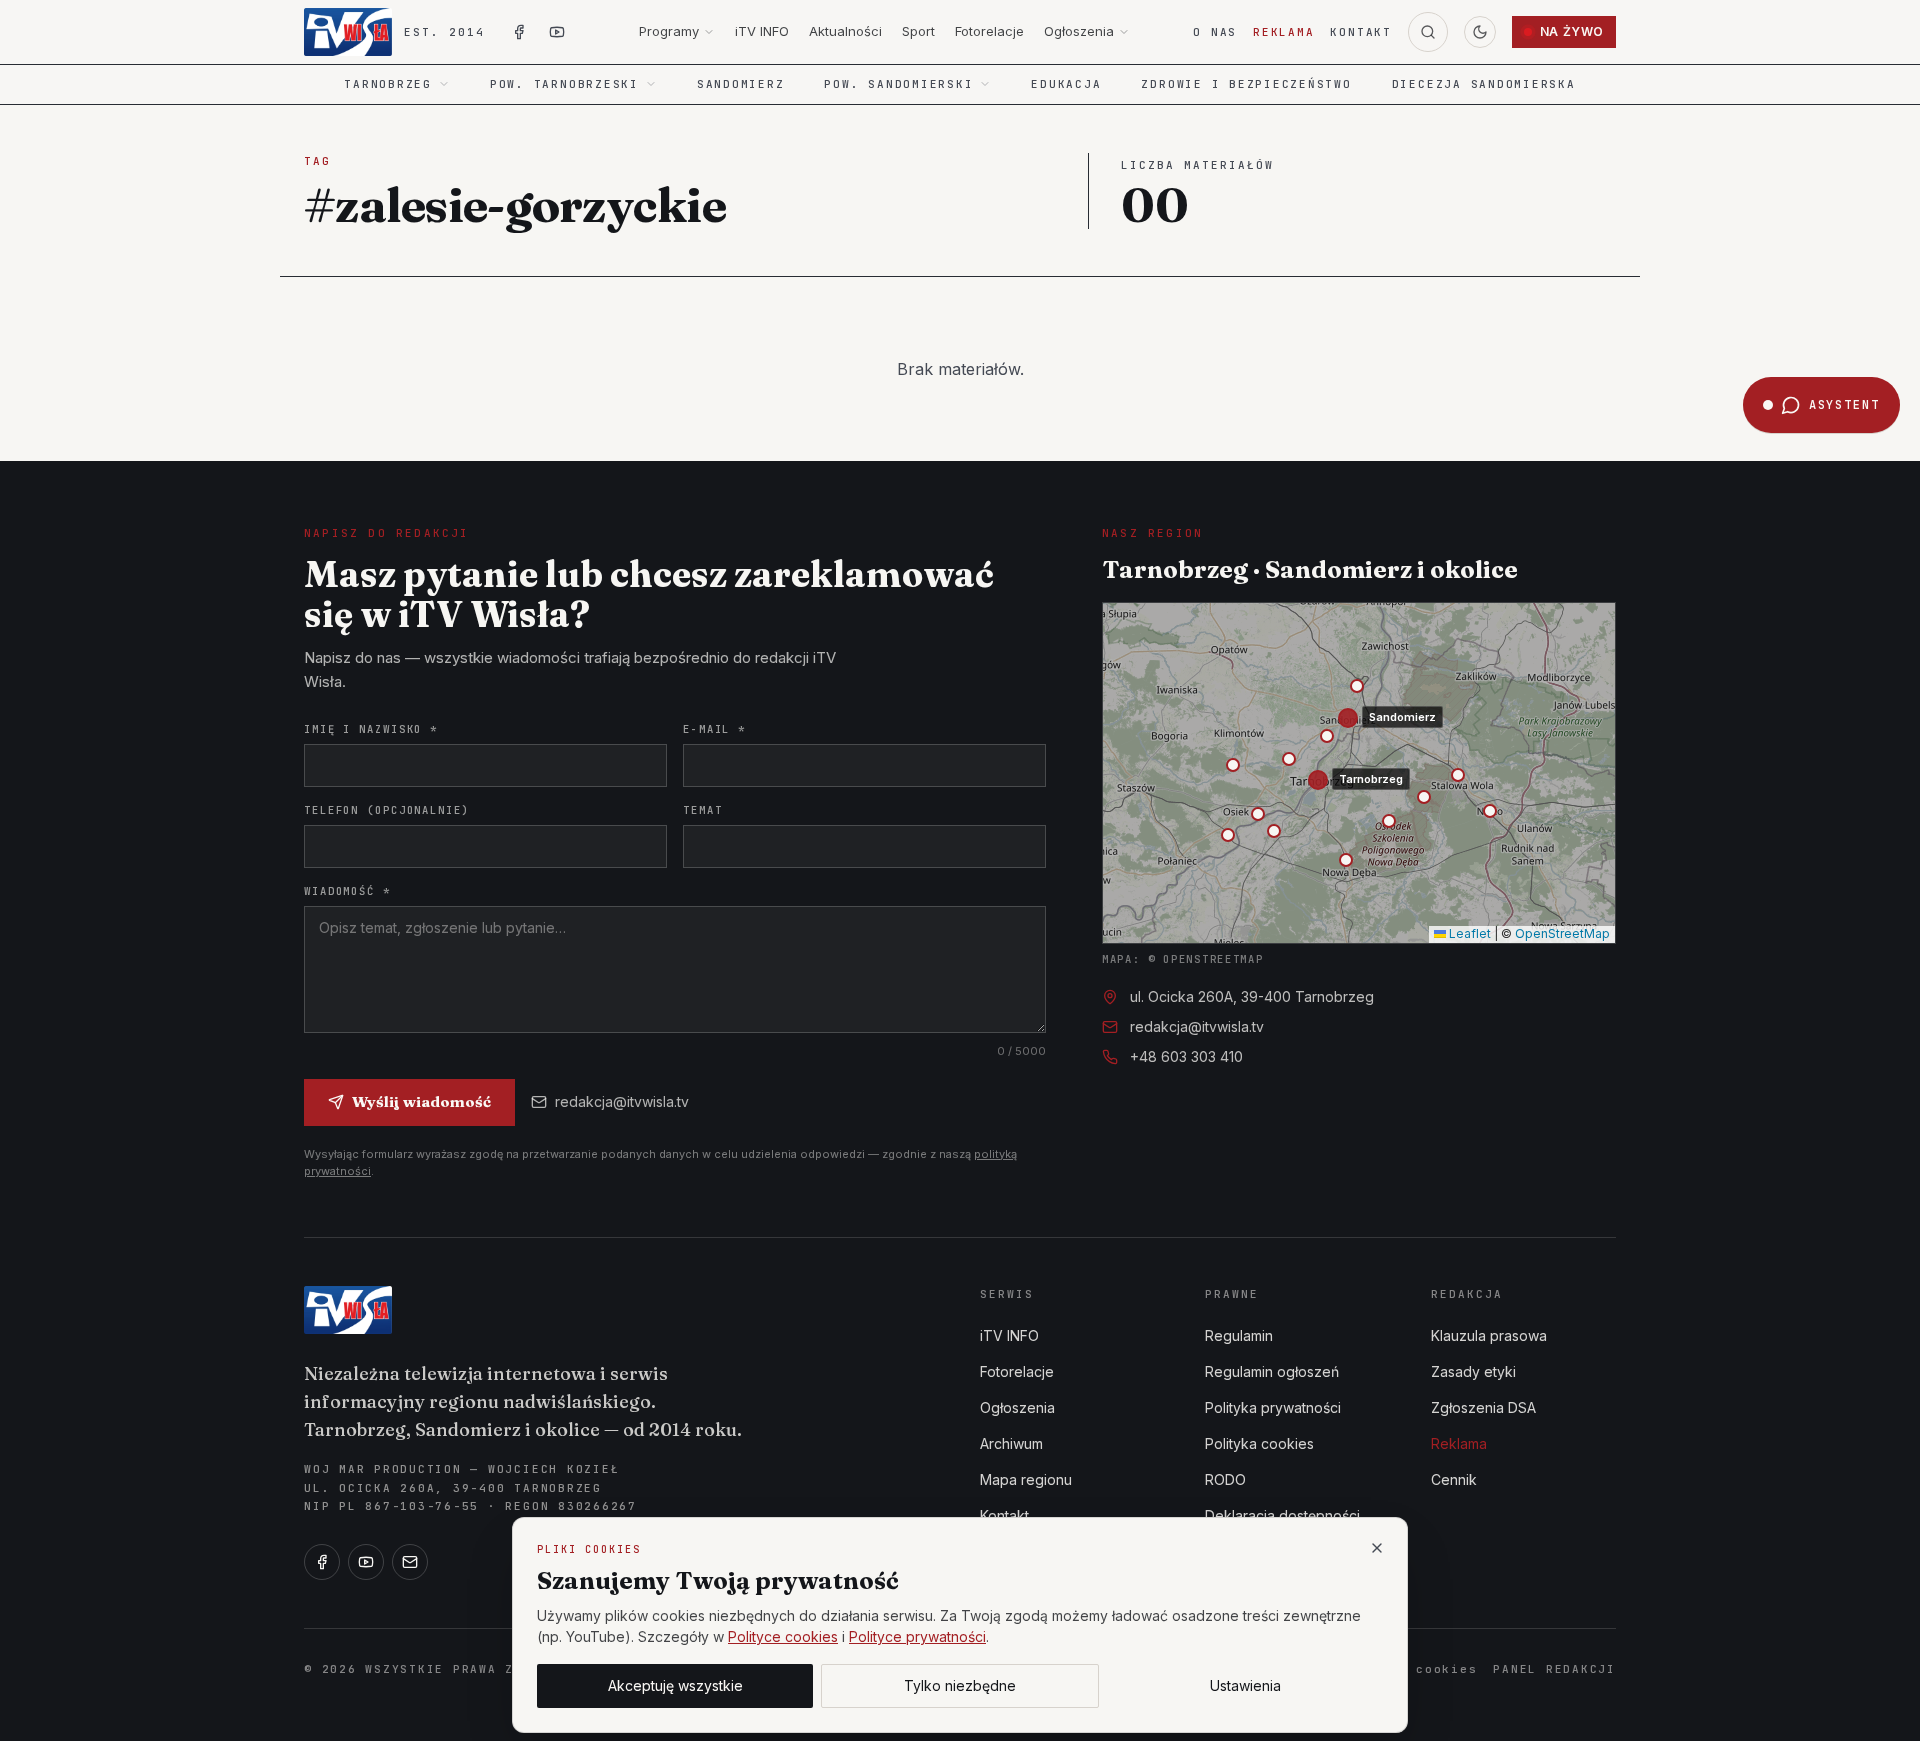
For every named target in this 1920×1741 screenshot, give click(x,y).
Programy (669, 31)
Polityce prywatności (917, 1636)
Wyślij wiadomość (421, 1101)
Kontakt (1360, 32)
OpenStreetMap (1562, 933)
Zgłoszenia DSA (1483, 1407)
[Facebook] (322, 1562)
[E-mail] (410, 1562)
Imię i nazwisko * (371, 729)
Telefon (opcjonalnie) (387, 810)
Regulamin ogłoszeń (1272, 1371)
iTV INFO (762, 31)
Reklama (1283, 32)
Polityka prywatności (1273, 1407)
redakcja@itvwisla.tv (622, 1101)
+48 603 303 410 (1186, 1056)
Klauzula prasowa (1489, 1335)
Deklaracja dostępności (1282, 1515)
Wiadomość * (347, 891)
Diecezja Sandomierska (1484, 84)
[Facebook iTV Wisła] (519, 32)
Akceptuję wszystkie (675, 1685)
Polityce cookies (783, 1636)
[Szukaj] (1428, 32)
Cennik (1454, 1479)
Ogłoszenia (1079, 31)
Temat (702, 810)
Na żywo (1572, 31)
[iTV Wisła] (348, 1310)
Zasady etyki (1473, 1371)
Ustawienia (1245, 1685)
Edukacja (1066, 84)
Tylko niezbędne (960, 1685)
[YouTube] (366, 1562)
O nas (1215, 32)
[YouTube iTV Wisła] (557, 32)
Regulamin (1239, 1335)
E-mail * (714, 729)
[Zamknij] (1377, 1548)
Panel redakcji (1554, 1669)
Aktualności (845, 31)
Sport (918, 31)
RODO (1225, 1479)
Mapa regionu (1026, 1479)
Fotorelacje (989, 31)
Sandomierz (741, 84)
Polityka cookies (1259, 1443)
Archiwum (1011, 1443)
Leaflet (1468, 933)
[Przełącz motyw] (1480, 32)
